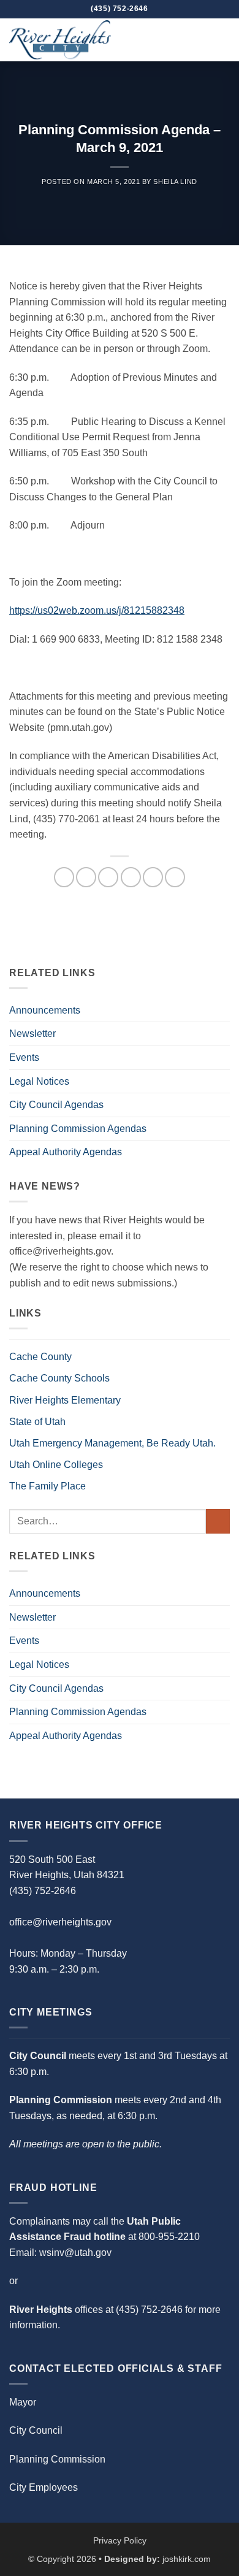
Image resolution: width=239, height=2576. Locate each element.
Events (24, 1057)
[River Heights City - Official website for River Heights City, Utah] (70, 40)
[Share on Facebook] (86, 877)
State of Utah (37, 1422)
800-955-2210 (169, 2237)
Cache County (40, 1357)
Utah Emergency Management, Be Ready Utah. (112, 1443)
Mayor (23, 2402)
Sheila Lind (175, 182)
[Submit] (218, 1521)
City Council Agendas (56, 1105)
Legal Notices (39, 1081)
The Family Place (47, 1486)
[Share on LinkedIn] (175, 877)
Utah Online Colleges (56, 1465)
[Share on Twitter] (108, 877)
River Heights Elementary (65, 1400)
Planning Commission (57, 2459)
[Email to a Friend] (131, 877)
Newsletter (32, 1034)
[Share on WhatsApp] (64, 877)
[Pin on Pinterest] (153, 877)
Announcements (45, 1010)
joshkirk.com (187, 2559)
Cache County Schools (59, 1378)
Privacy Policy (120, 2540)
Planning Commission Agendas (78, 1129)
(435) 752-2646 (149, 2310)
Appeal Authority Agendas (66, 1152)
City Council (36, 2430)
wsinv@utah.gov (75, 2253)
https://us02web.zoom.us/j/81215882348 (97, 610)
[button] (222, 40)
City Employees (44, 2487)
